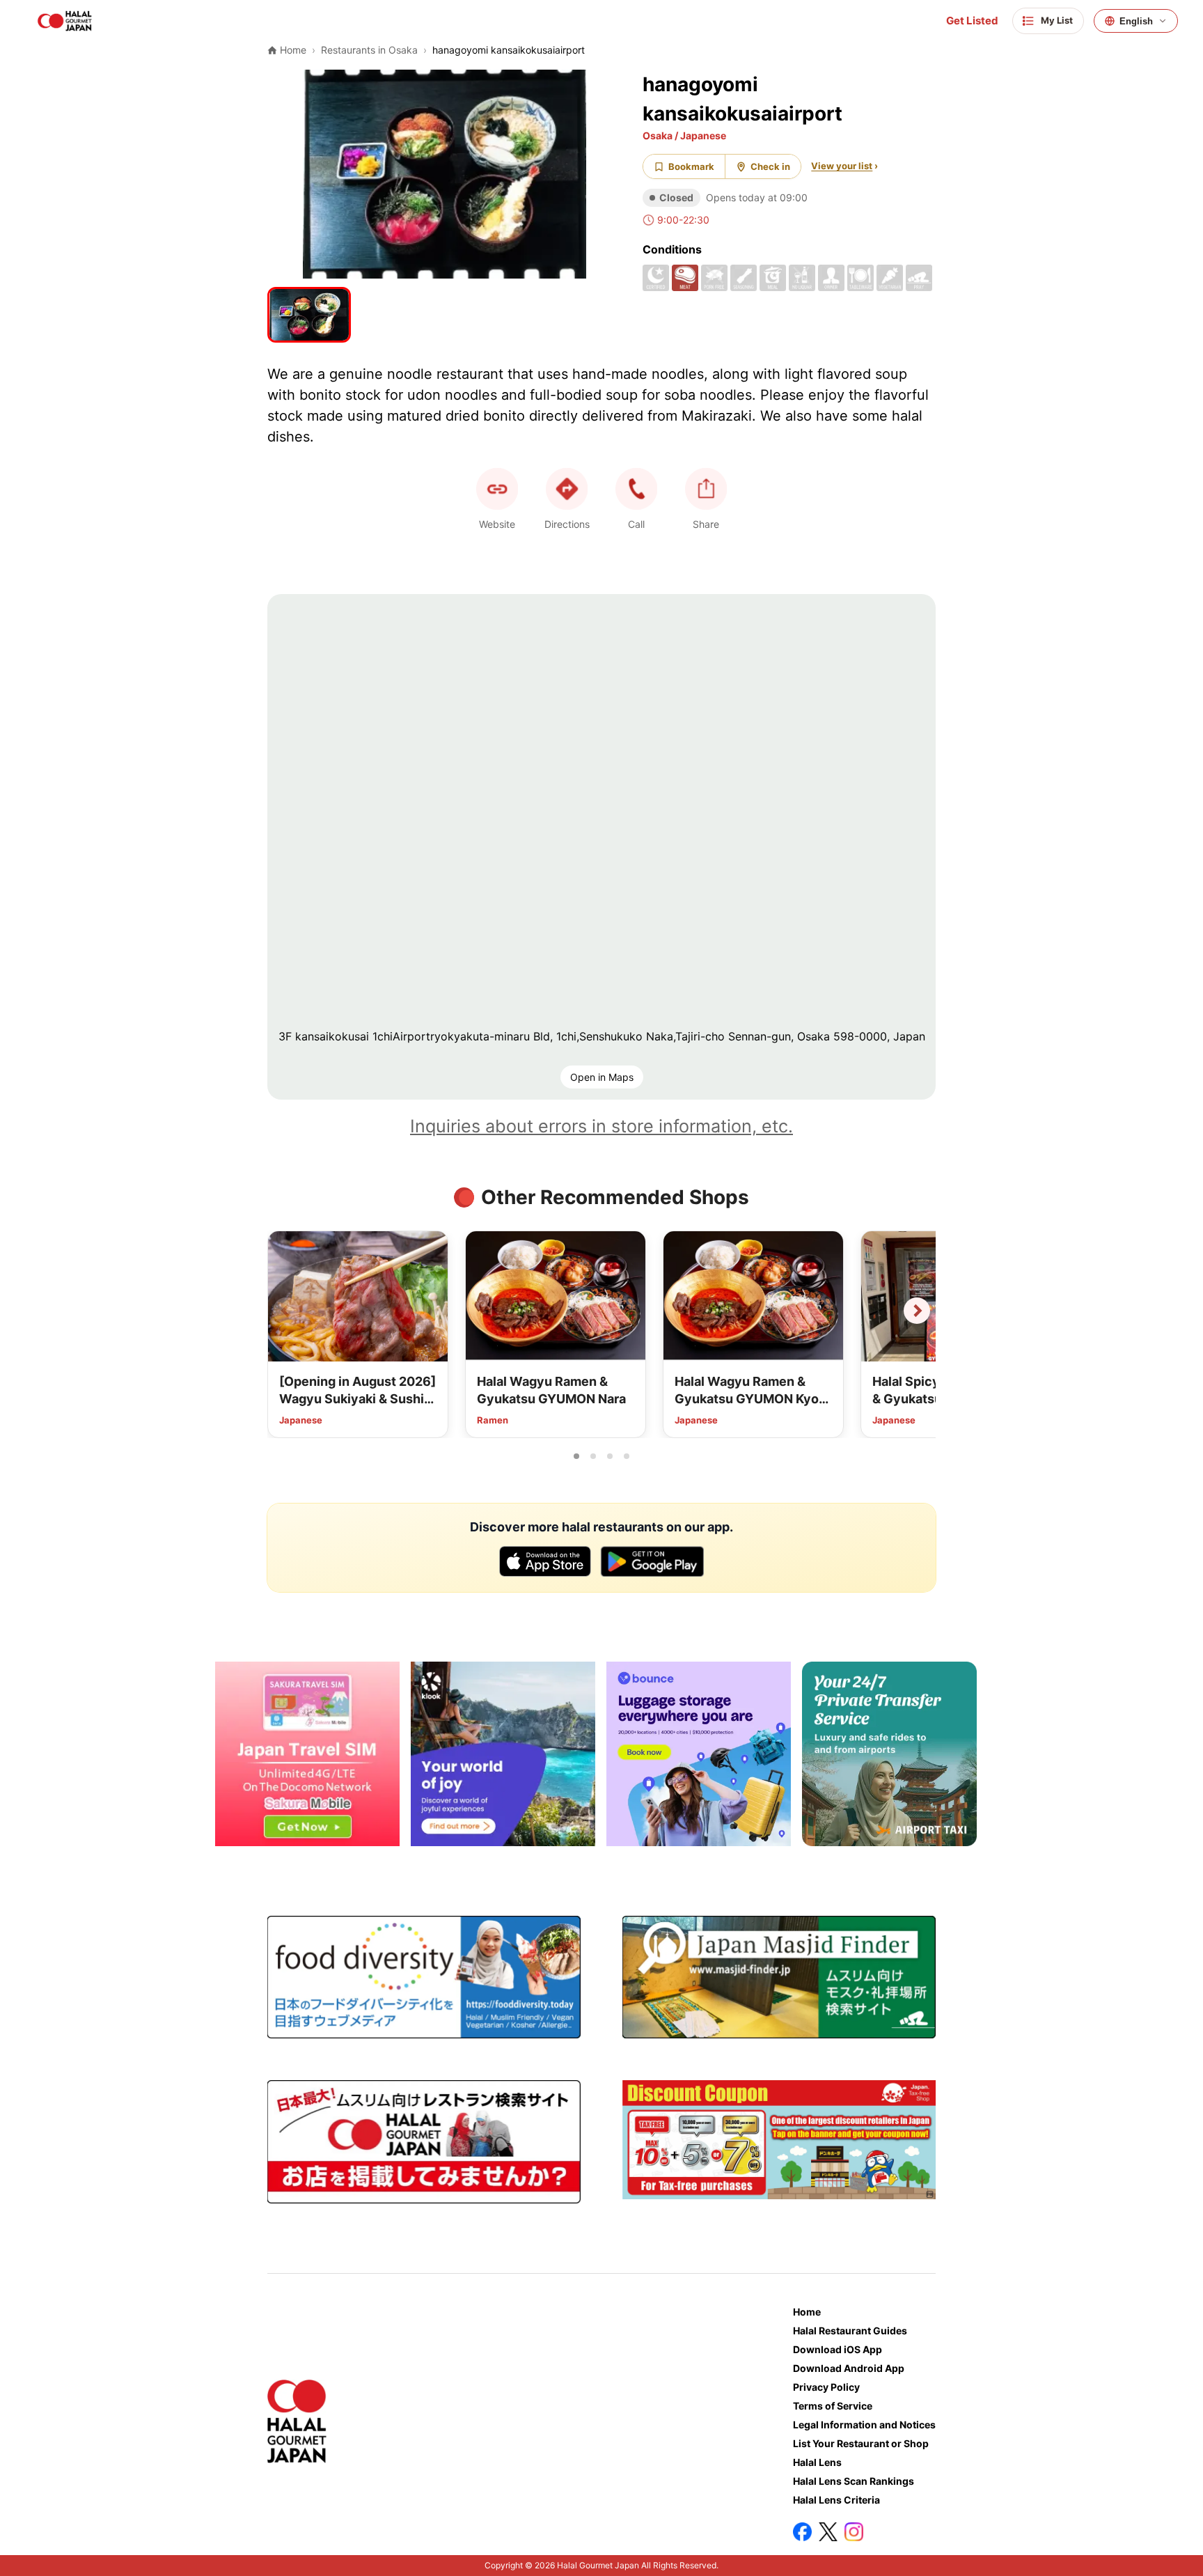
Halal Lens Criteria (836, 2500)
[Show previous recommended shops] (286, 1311)
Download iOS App (838, 2349)
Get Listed (972, 21)
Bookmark (691, 166)
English (1136, 21)
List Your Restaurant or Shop (861, 2443)
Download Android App (849, 2368)
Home (807, 2312)
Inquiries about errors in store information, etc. (601, 1126)
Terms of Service (833, 2406)
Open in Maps (602, 1077)
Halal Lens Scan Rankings (854, 2481)
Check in (770, 166)
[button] (636, 489)
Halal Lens (817, 2462)
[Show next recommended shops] (917, 1311)
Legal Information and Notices (864, 2425)
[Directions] (567, 489)
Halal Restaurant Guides (850, 2331)
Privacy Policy (826, 2387)
